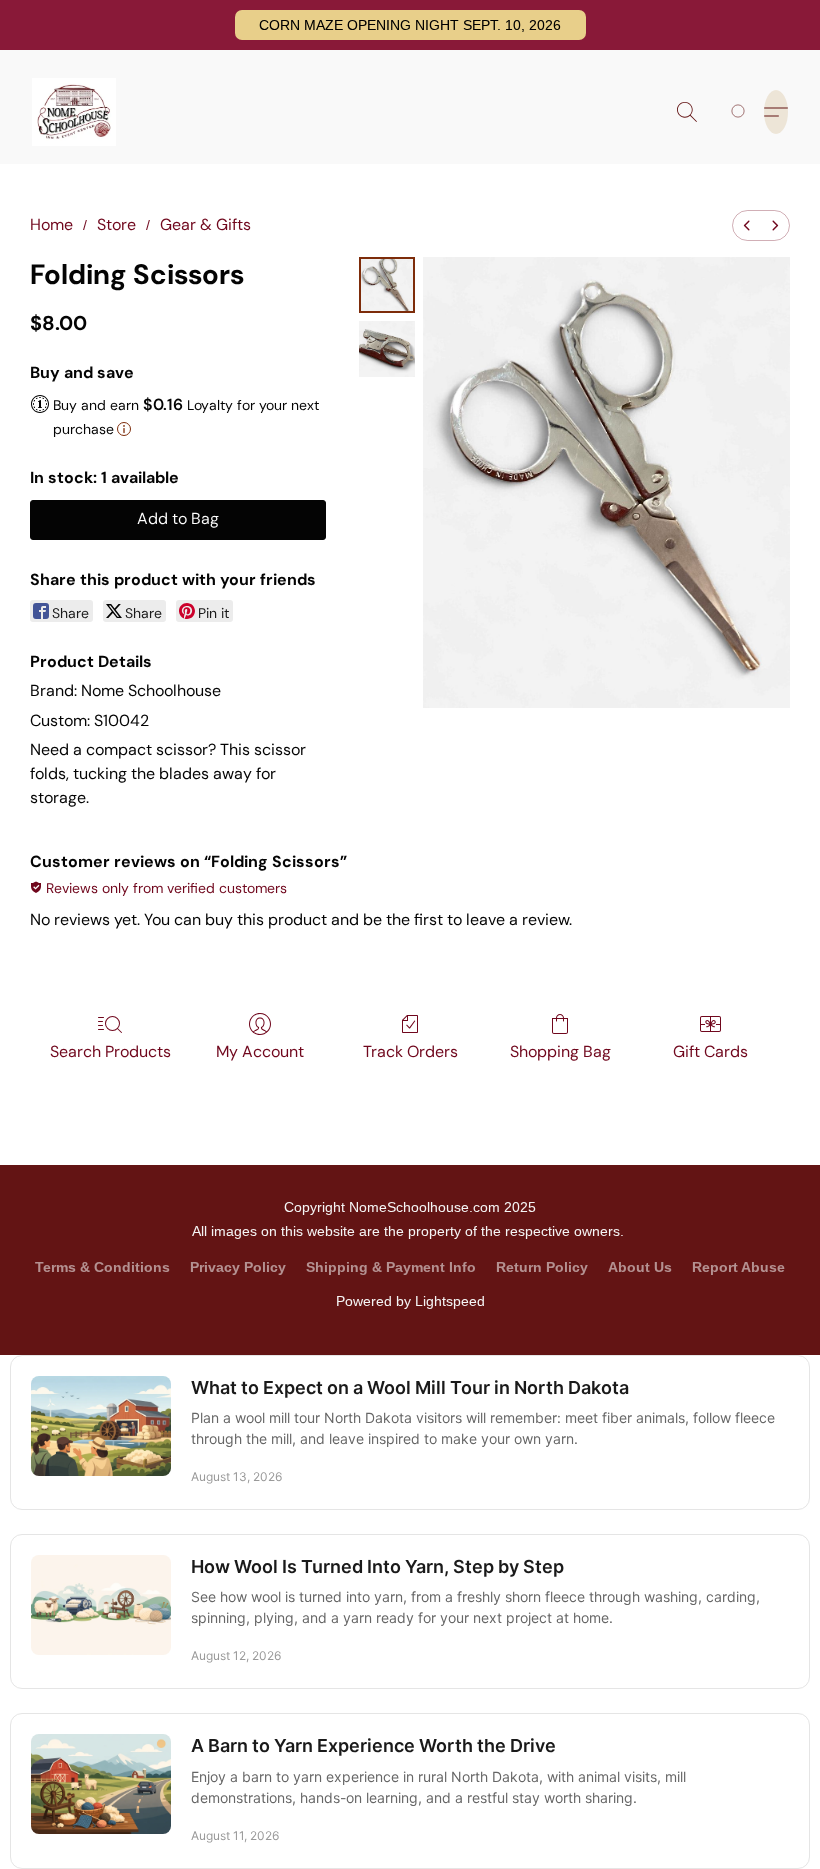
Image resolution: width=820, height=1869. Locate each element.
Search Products (110, 1051)
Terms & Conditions (102, 1267)
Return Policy (542, 1267)
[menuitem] (747, 225)
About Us (640, 1267)
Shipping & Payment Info (391, 1267)
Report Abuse (738, 1267)
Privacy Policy (238, 1267)
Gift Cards (710, 1051)
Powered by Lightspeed (410, 1301)
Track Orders (410, 1051)
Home (51, 224)
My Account (260, 1051)
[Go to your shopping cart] (741, 112)
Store (116, 224)
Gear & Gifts (205, 224)
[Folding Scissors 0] (387, 285)
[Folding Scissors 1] (387, 349)
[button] (410, 25)
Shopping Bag (560, 1051)
